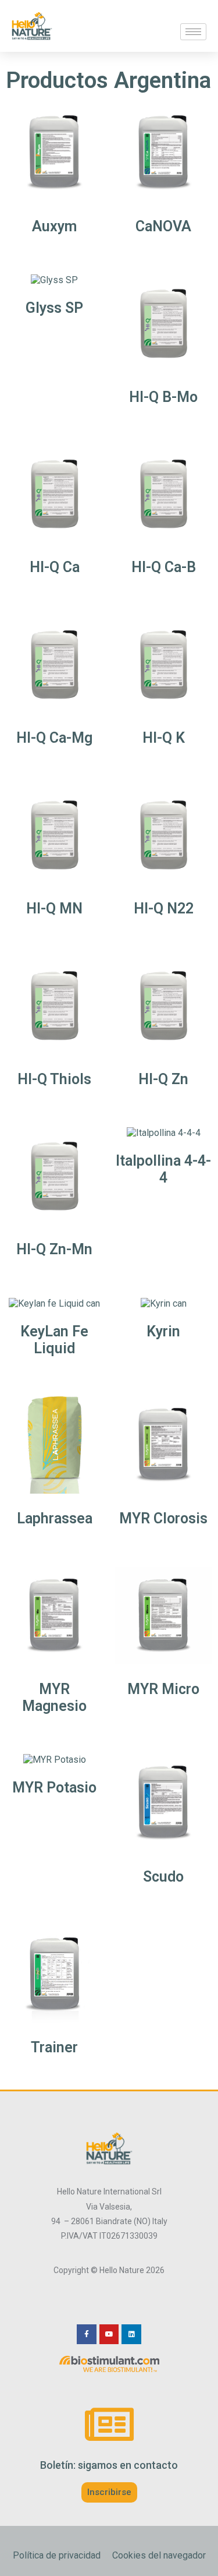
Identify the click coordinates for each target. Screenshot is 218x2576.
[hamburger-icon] (193, 32)
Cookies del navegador (159, 2555)
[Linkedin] (131, 2334)
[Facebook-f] (87, 2334)
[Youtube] (109, 2334)
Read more (55, 246)
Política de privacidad (57, 2555)
